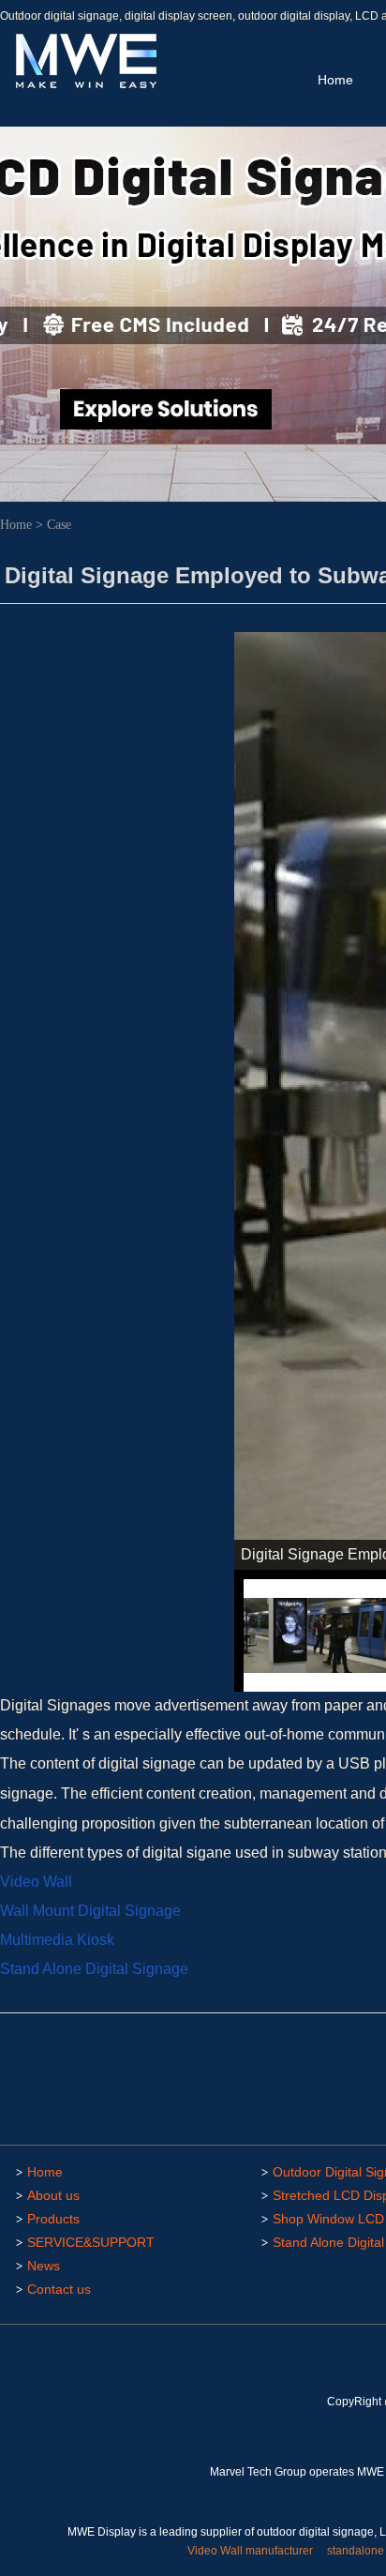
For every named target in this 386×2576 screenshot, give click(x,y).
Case (59, 525)
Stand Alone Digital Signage (94, 1969)
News (44, 2266)
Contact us (59, 2289)
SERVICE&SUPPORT (91, 2242)
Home (335, 80)
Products (53, 2219)
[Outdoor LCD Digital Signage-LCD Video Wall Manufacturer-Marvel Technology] (84, 85)
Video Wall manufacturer (250, 2551)
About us (53, 2195)
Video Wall (36, 1882)
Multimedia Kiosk (59, 1940)
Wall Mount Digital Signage (90, 1911)
